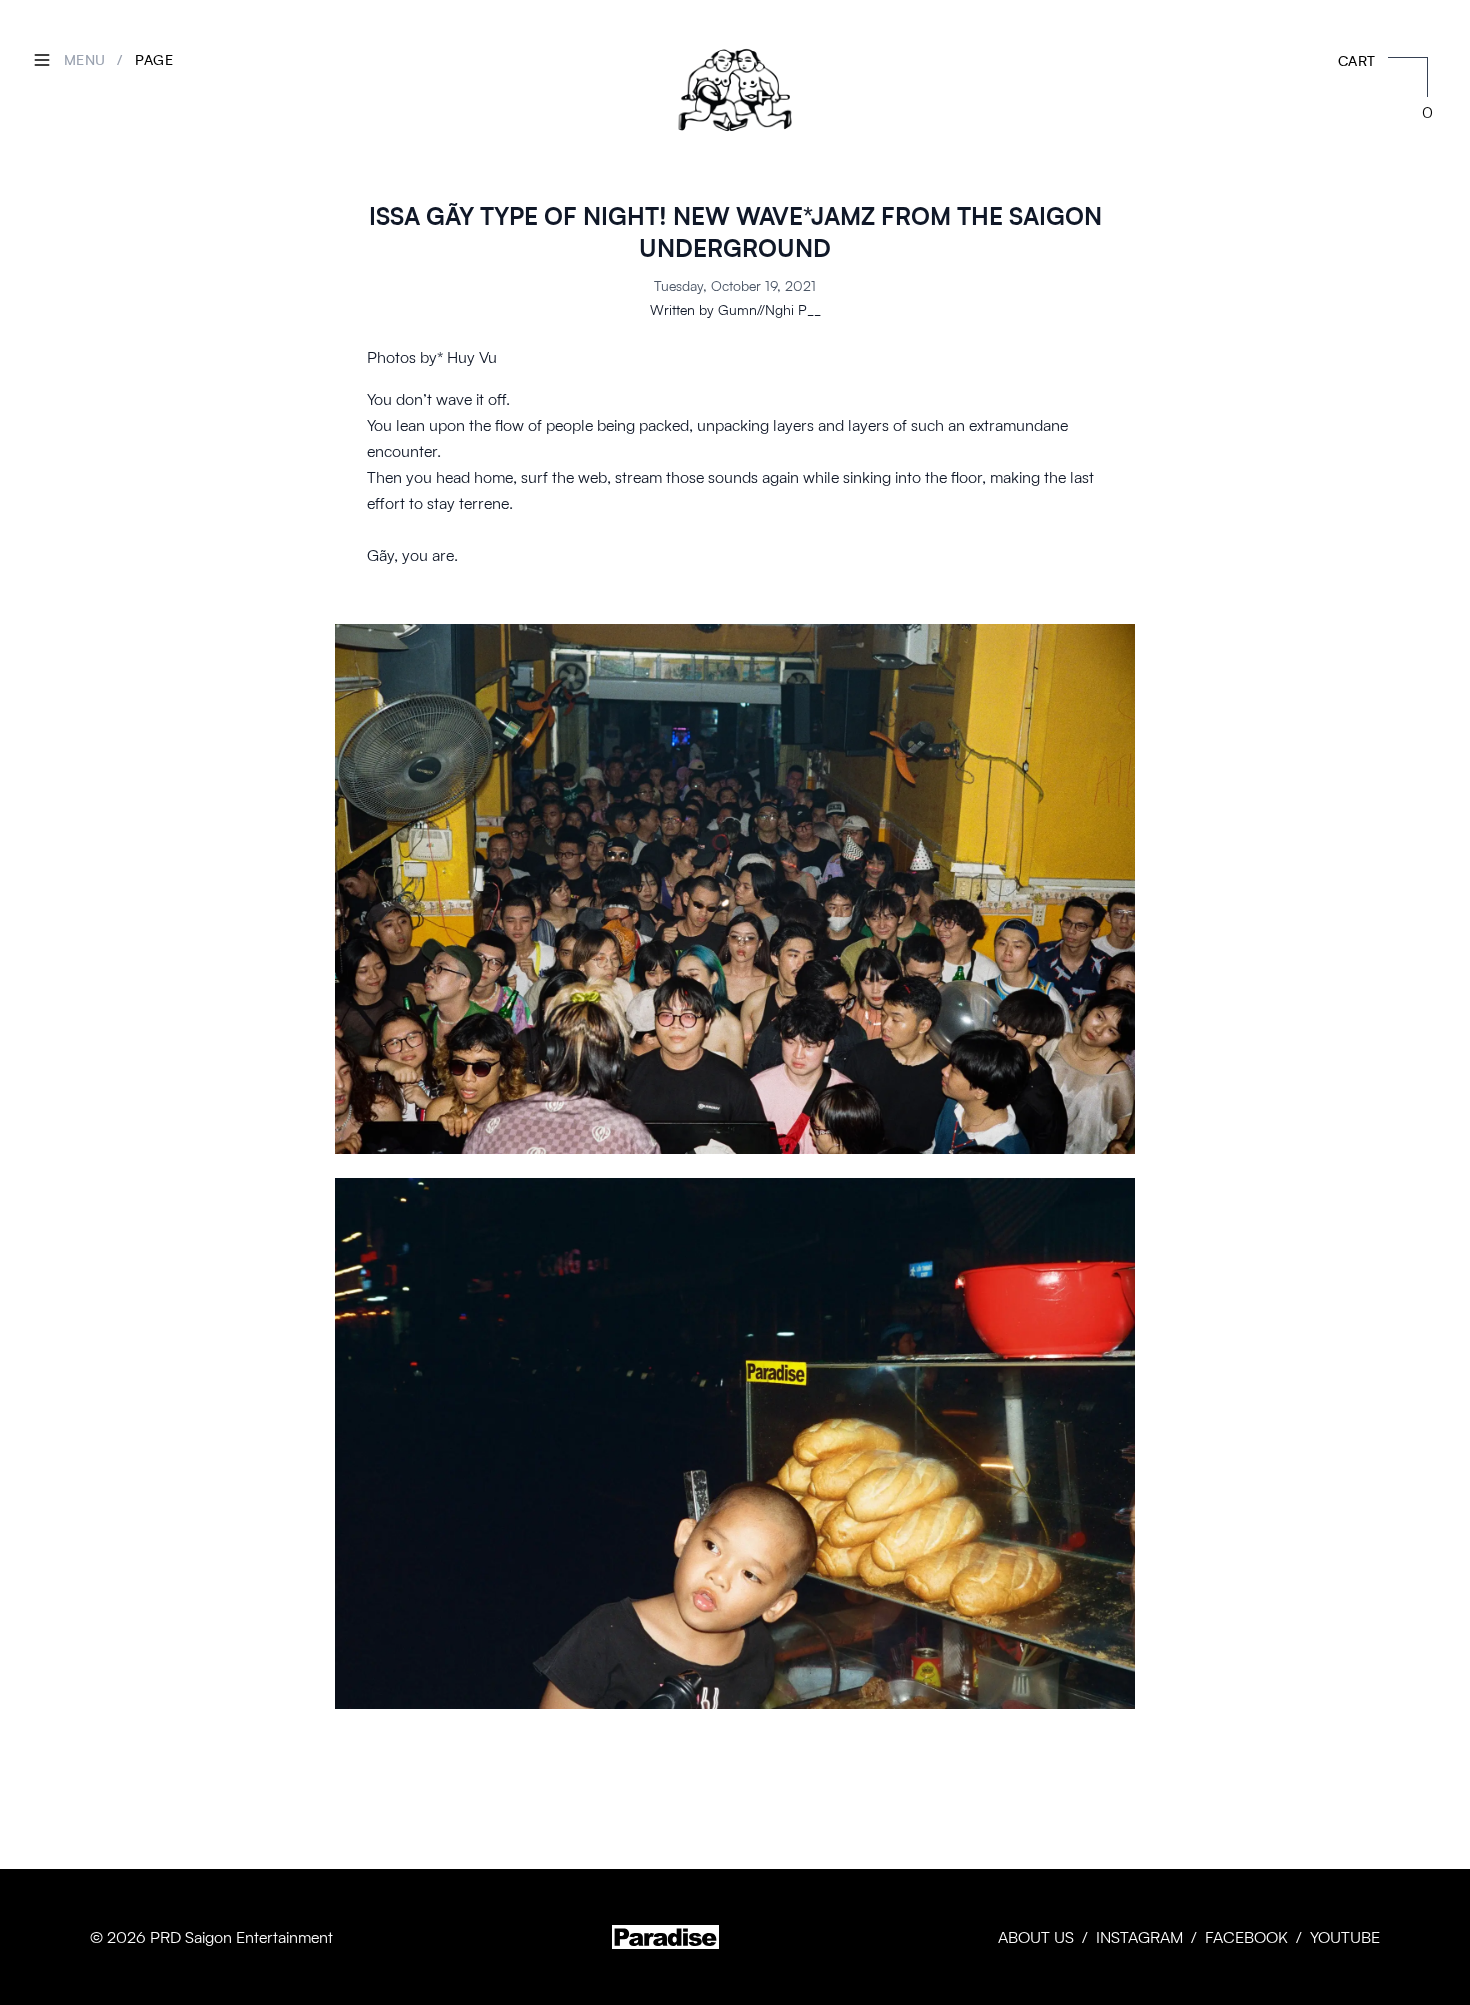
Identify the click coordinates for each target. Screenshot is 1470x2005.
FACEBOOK (1246, 1937)
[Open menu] (42, 60)
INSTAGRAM (1139, 1937)
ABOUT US (1036, 1937)
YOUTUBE (1345, 1937)
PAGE (154, 59)
